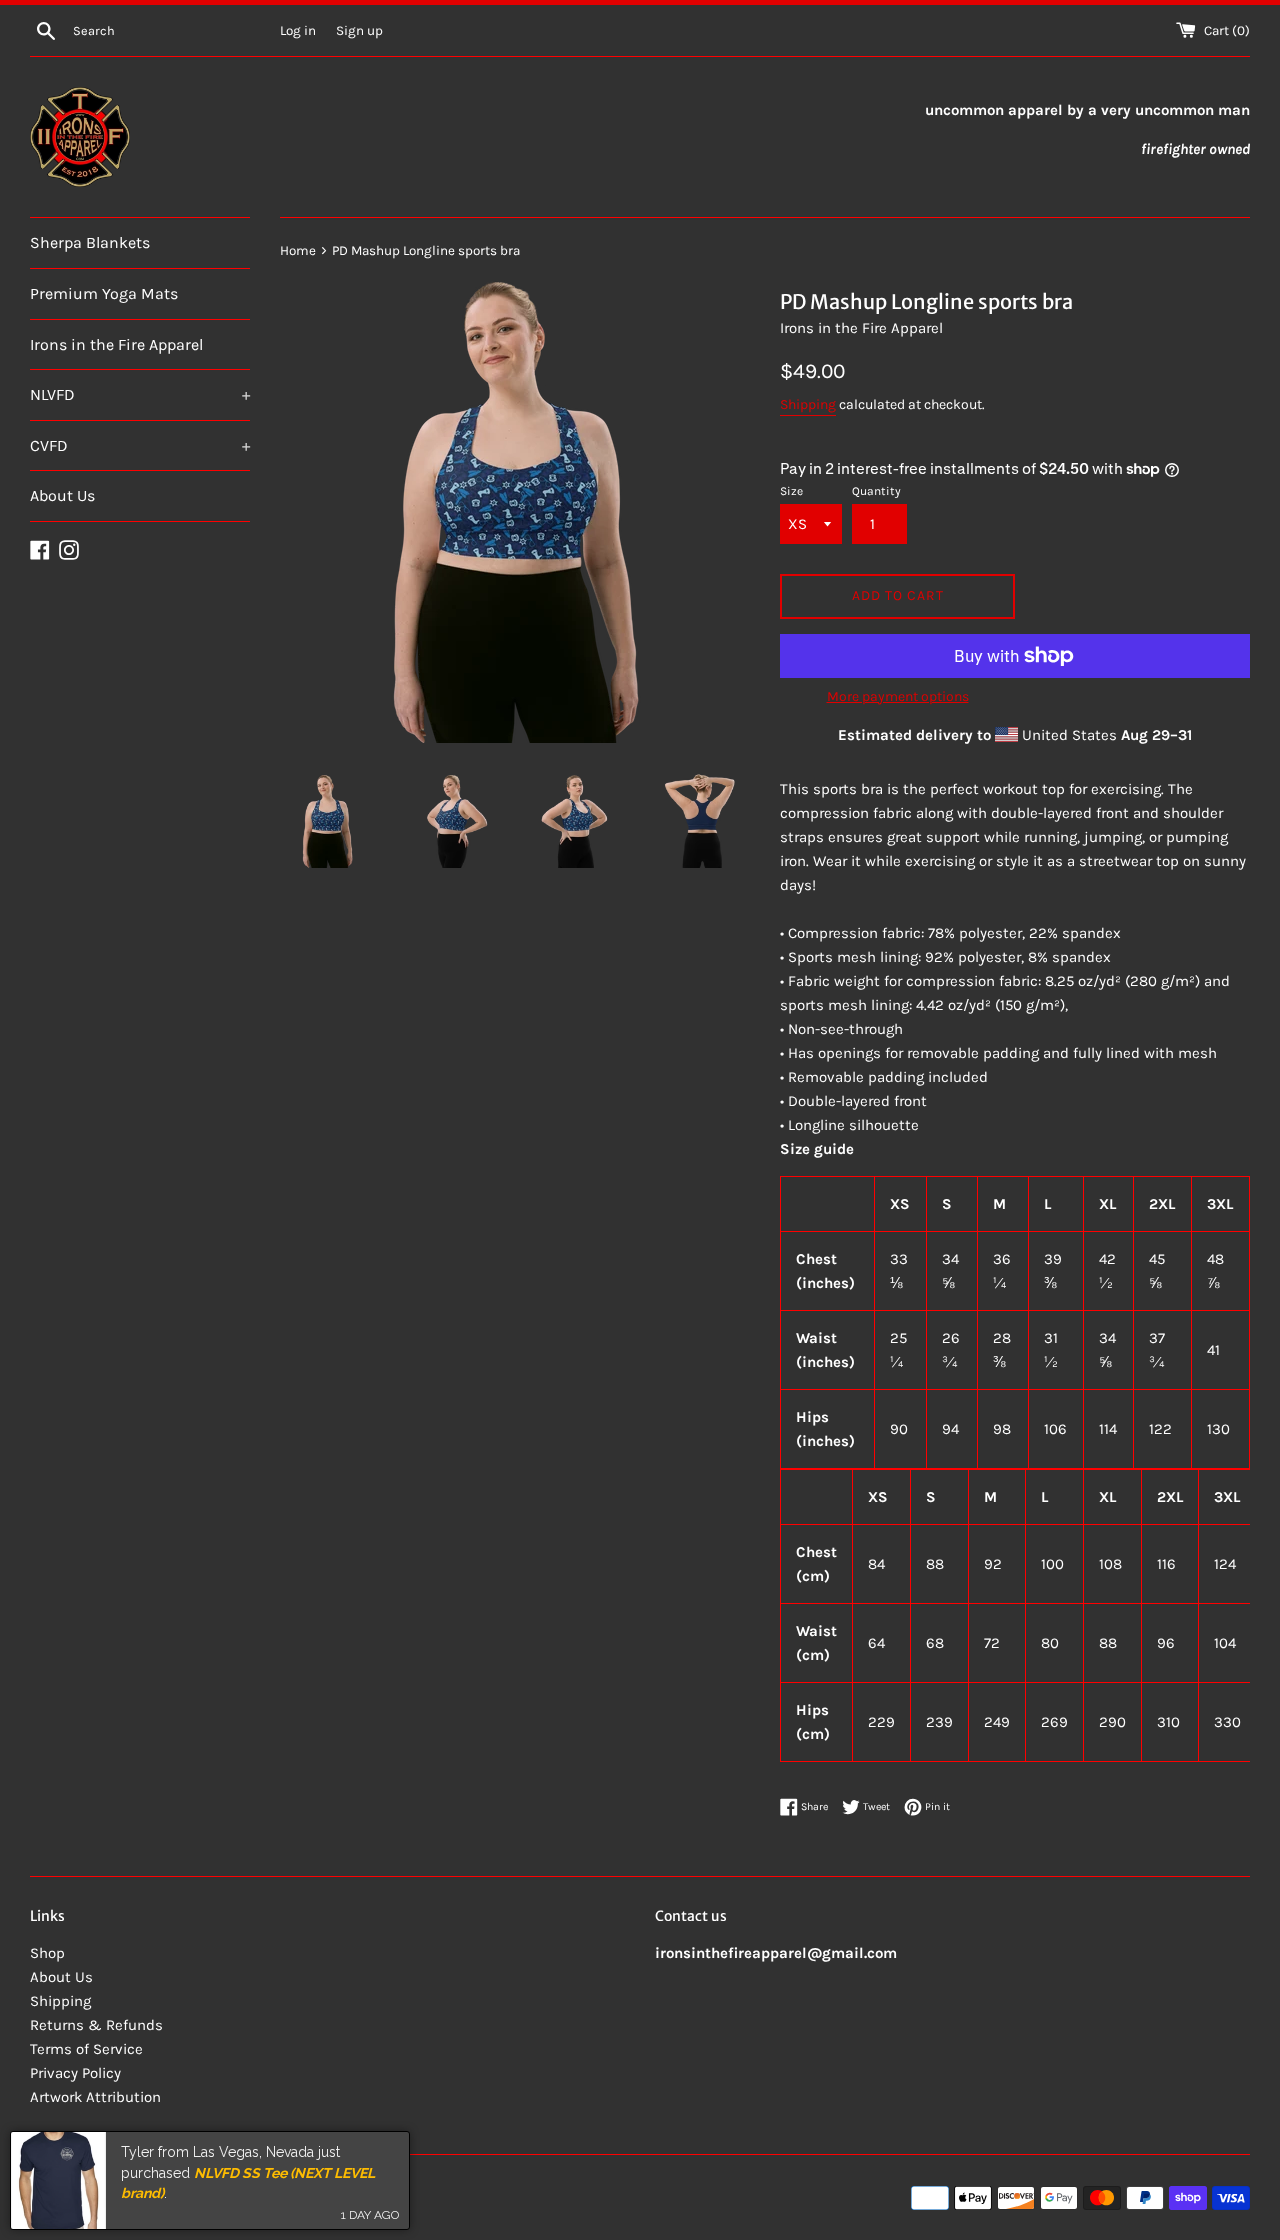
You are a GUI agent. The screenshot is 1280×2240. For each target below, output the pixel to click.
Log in (298, 30)
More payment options (898, 696)
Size (791, 491)
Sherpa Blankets (90, 242)
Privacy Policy (75, 2073)
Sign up (359, 30)
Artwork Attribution (95, 2097)
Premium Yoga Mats (104, 293)
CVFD (140, 445)
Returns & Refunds (96, 2025)
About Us (62, 495)
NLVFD (140, 394)
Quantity (876, 491)
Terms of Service (86, 2049)
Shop (47, 1953)
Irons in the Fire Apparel (116, 344)
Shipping (808, 404)
